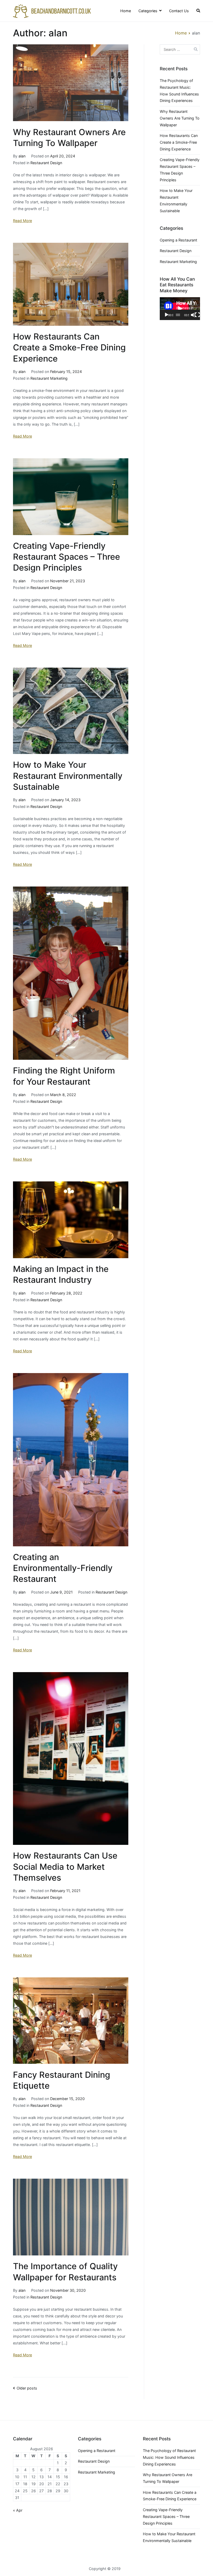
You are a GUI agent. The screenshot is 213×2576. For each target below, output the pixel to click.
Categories (148, 11)
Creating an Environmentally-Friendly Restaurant (63, 1568)
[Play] (167, 315)
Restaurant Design (46, 163)
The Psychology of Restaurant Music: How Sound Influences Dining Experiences (179, 91)
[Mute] (193, 315)
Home (126, 11)
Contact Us (179, 11)
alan (22, 156)
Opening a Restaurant (178, 240)
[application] (180, 309)
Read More (22, 221)
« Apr (18, 2510)
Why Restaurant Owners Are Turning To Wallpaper (180, 118)
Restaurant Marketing (49, 378)
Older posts (27, 2388)
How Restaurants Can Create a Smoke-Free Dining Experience (69, 347)
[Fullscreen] (197, 315)
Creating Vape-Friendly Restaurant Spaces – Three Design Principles (66, 557)
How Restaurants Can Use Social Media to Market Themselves (65, 1867)
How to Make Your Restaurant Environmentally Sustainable (68, 776)
